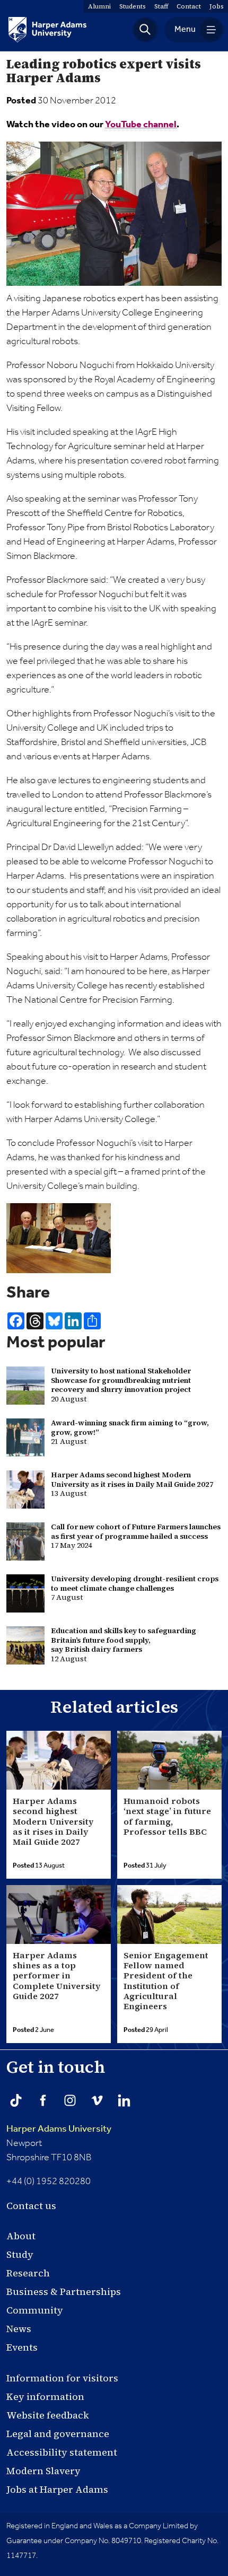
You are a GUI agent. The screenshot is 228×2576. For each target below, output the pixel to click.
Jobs (217, 6)
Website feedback (48, 2415)
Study (20, 2254)
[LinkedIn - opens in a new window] (124, 2100)
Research (28, 2273)
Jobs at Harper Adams (57, 2489)
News (19, 2329)
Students (133, 6)
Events (22, 2347)
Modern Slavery (43, 2471)
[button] (145, 30)
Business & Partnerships (64, 2292)
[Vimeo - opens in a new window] (97, 2100)
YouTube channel (141, 125)
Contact (189, 6)
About (21, 2236)
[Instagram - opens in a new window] (70, 2100)
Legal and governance (58, 2434)
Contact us (31, 2206)
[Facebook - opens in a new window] (43, 2100)
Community (35, 2310)
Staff (161, 6)
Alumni (99, 6)
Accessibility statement (62, 2452)
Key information (45, 2397)
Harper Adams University (59, 2129)
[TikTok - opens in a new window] (16, 2100)
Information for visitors (62, 2378)
